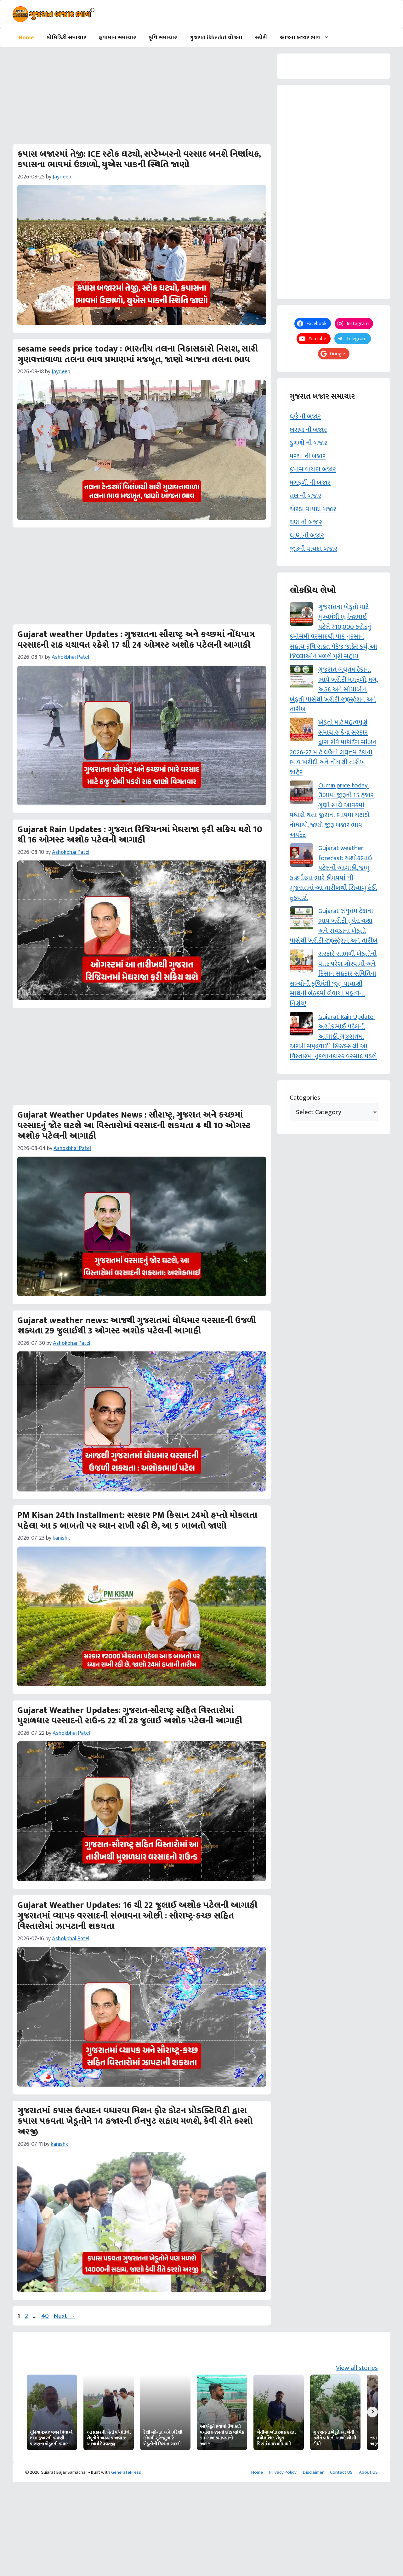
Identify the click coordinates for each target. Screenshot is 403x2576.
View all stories (357, 2368)
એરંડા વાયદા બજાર (313, 509)
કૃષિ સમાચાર (163, 38)
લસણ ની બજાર (308, 430)
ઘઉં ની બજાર (305, 417)
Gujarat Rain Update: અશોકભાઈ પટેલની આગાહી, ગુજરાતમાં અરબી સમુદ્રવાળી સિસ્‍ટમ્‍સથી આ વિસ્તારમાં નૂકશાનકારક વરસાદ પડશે (333, 1037)
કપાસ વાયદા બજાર (313, 469)
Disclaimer (313, 2472)
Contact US (341, 2472)
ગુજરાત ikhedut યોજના (216, 38)
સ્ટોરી (261, 38)
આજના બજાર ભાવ (300, 38)
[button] (328, 38)
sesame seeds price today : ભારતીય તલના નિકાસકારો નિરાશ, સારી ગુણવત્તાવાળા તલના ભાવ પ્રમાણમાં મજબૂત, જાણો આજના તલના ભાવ (138, 354)
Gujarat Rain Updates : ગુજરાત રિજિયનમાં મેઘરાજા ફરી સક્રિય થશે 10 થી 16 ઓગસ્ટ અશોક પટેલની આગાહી (140, 835)
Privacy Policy (283, 2472)
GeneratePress (126, 2472)
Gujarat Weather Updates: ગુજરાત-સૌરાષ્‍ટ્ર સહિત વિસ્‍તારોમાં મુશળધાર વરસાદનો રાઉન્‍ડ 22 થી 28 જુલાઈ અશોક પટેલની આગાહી (130, 1716)
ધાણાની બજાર (307, 535)
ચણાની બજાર (306, 522)
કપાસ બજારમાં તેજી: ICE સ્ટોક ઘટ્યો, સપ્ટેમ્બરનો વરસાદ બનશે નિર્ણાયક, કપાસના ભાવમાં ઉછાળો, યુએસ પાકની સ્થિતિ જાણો (139, 159)
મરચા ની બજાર (308, 456)
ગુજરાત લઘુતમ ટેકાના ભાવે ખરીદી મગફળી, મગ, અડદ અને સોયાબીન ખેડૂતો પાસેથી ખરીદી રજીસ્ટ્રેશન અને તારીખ (334, 689)
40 (46, 2316)
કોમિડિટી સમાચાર (66, 38)
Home (26, 38)
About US (368, 2472)
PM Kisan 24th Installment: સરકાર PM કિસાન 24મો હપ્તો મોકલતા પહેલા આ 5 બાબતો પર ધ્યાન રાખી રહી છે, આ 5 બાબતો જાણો (137, 1521)
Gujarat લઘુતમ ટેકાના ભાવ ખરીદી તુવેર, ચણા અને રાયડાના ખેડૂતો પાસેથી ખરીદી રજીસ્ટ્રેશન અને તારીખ (334, 926)
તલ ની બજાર (305, 496)
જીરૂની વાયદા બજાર (313, 549)
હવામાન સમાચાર (117, 38)
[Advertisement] (142, 98)
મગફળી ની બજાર (310, 483)
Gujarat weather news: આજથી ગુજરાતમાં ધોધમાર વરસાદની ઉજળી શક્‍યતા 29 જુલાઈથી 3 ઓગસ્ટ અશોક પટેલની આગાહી (137, 1326)
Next (64, 2316)
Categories (305, 1098)
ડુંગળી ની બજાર (308, 443)
